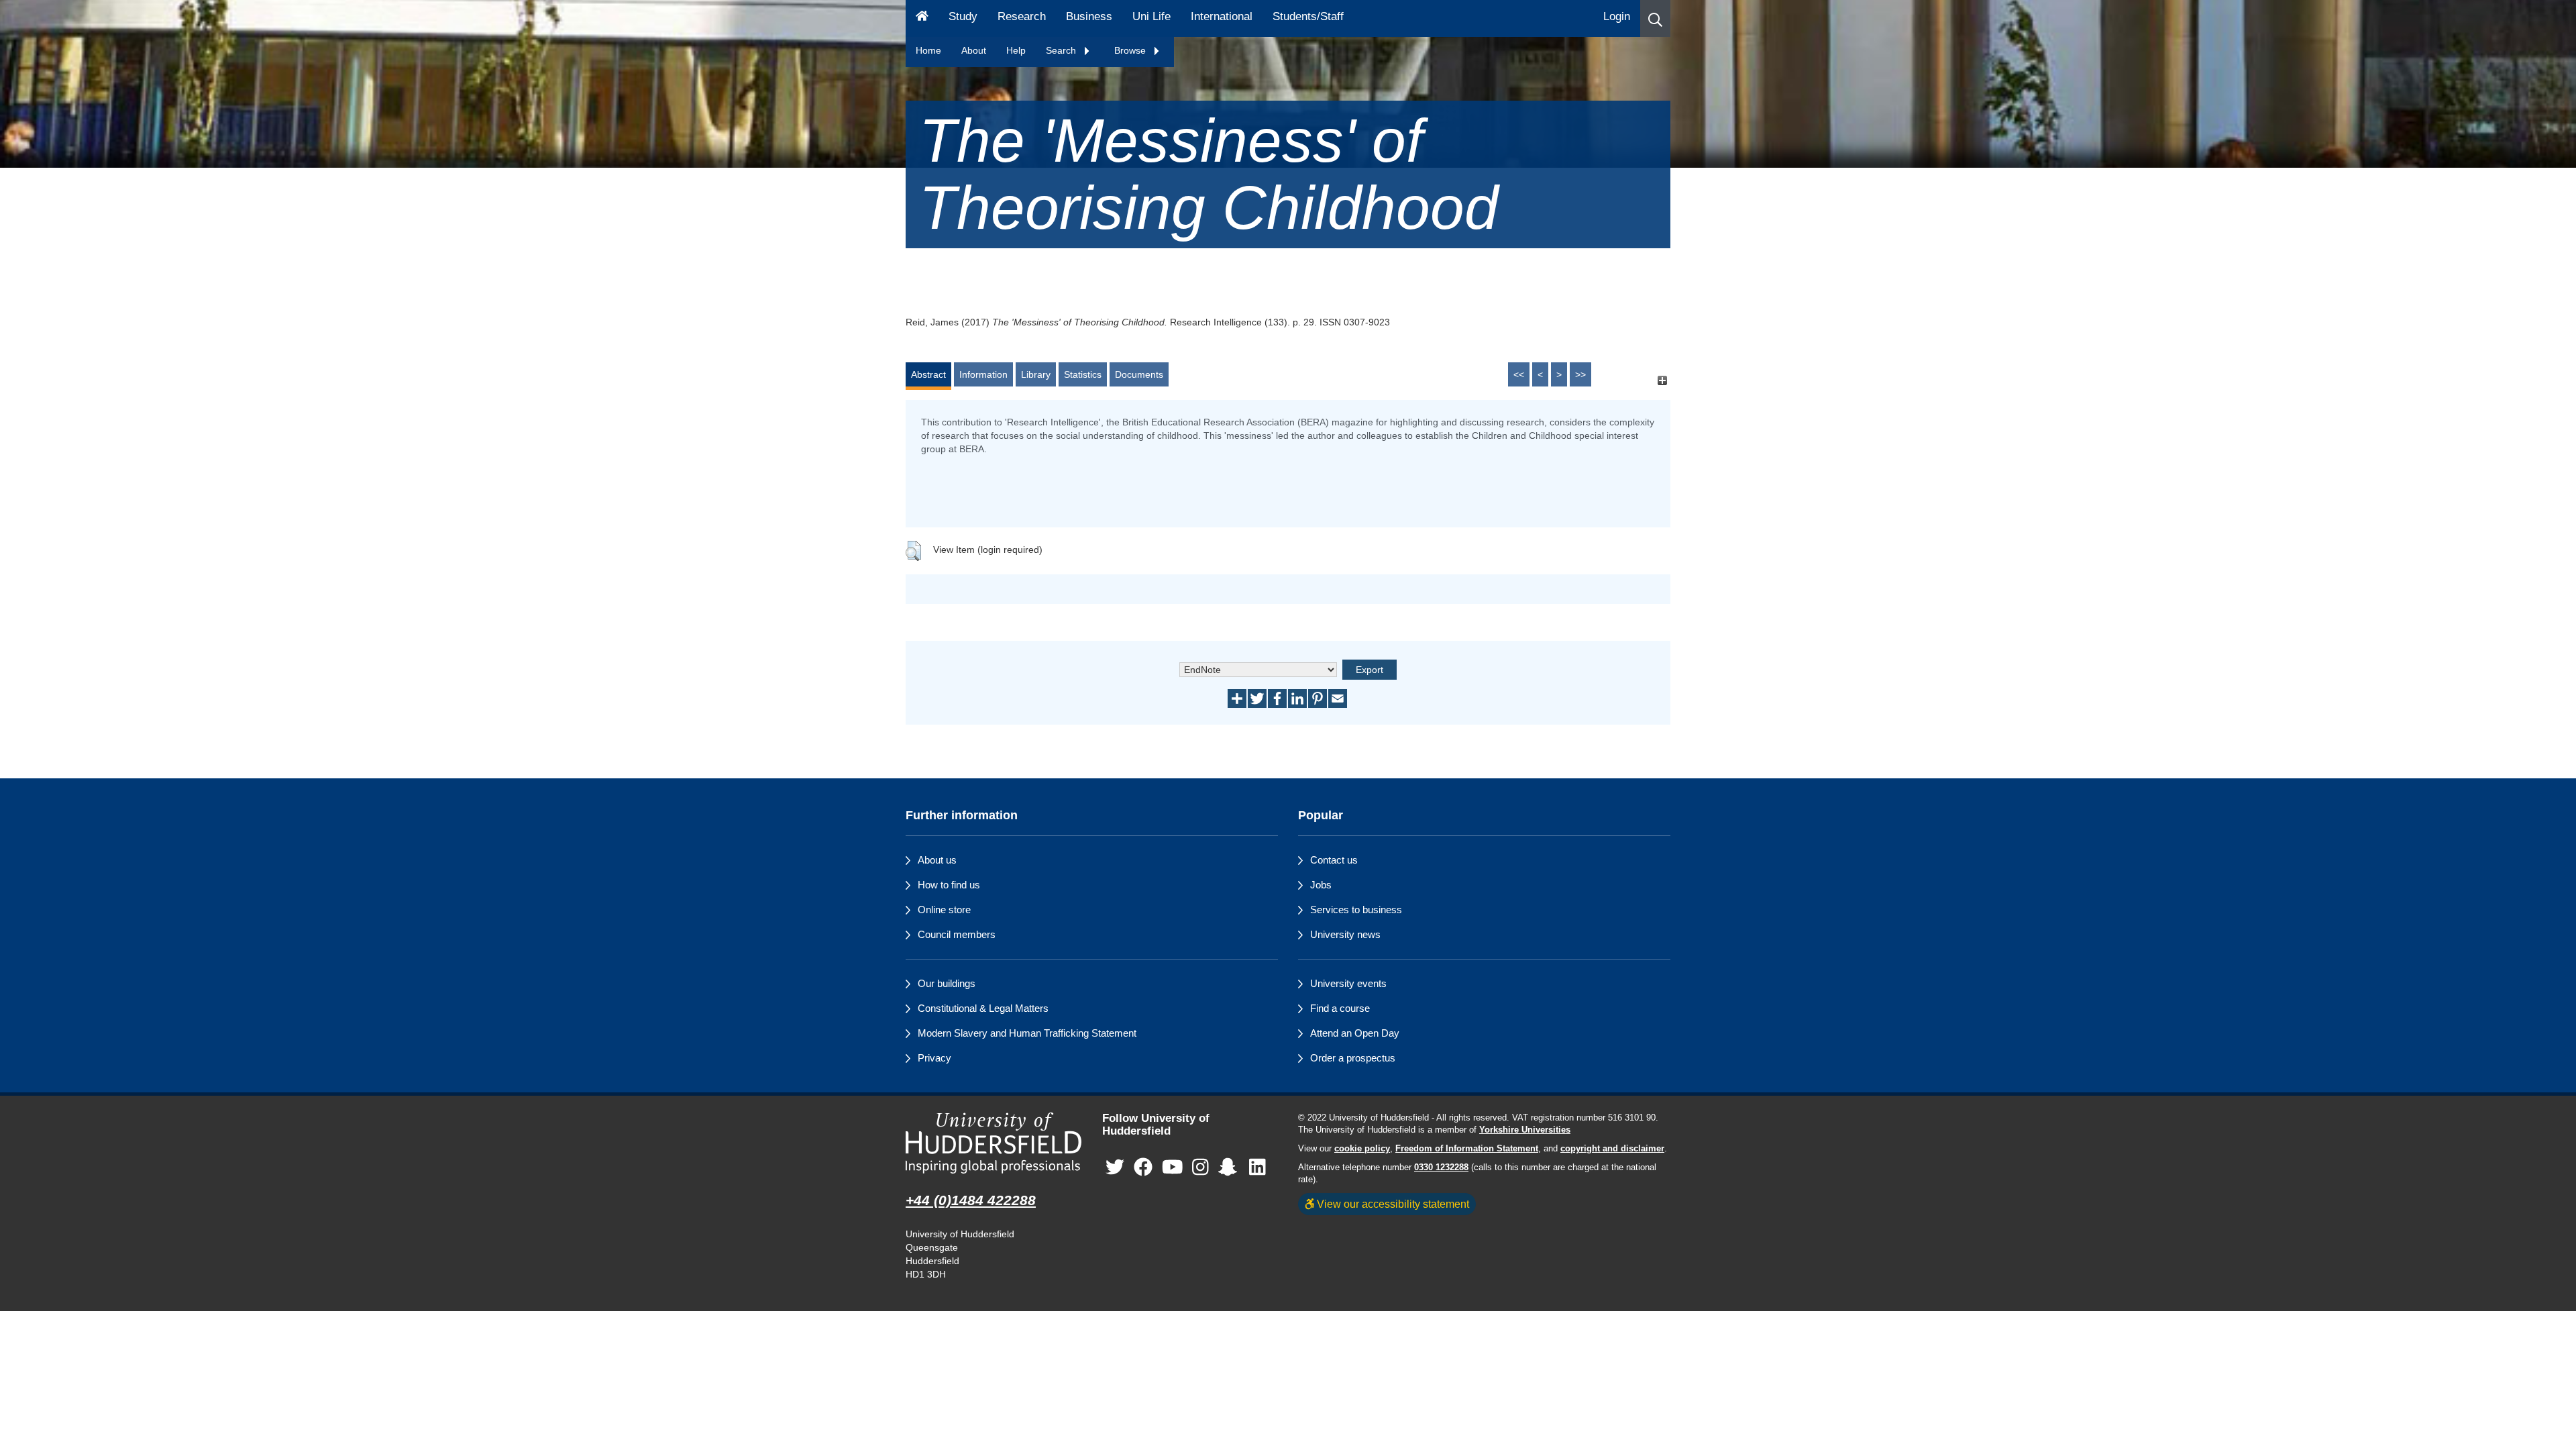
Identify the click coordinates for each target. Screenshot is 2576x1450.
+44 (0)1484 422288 (971, 1200)
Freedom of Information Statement (1467, 1149)
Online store (944, 910)
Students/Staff (1308, 16)
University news (1345, 934)
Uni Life (1151, 16)
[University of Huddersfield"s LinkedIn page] (1257, 1167)
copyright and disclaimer (1612, 1149)
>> (1580, 374)
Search (1062, 50)
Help (1016, 50)
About (974, 50)
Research (1022, 16)
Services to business (1356, 910)
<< (1519, 374)
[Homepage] (922, 18)
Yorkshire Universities (1525, 1130)
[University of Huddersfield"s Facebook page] (1143, 1167)
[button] (1655, 18)
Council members (957, 934)
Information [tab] (983, 374)
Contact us (1334, 860)
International (1222, 16)
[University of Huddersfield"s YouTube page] (1173, 1167)
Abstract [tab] (928, 374)
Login (1617, 16)
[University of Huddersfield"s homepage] (994, 1143)
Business (1089, 16)
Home (928, 50)
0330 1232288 (1441, 1168)
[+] (1662, 381)
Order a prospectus (1353, 1058)
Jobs (1321, 885)
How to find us (949, 885)
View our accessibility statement (1392, 1204)
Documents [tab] (1139, 374)
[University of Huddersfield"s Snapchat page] (1230, 1167)
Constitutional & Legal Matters (983, 1008)
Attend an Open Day (1355, 1033)
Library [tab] (1036, 374)
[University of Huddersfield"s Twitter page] (1115, 1167)
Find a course (1340, 1008)
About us (937, 860)
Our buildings (947, 983)
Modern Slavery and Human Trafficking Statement (1027, 1033)
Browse (1131, 50)
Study (963, 16)
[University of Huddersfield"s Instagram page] (1200, 1167)
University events (1348, 983)
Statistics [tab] (1083, 374)
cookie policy (1362, 1149)
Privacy (934, 1058)
